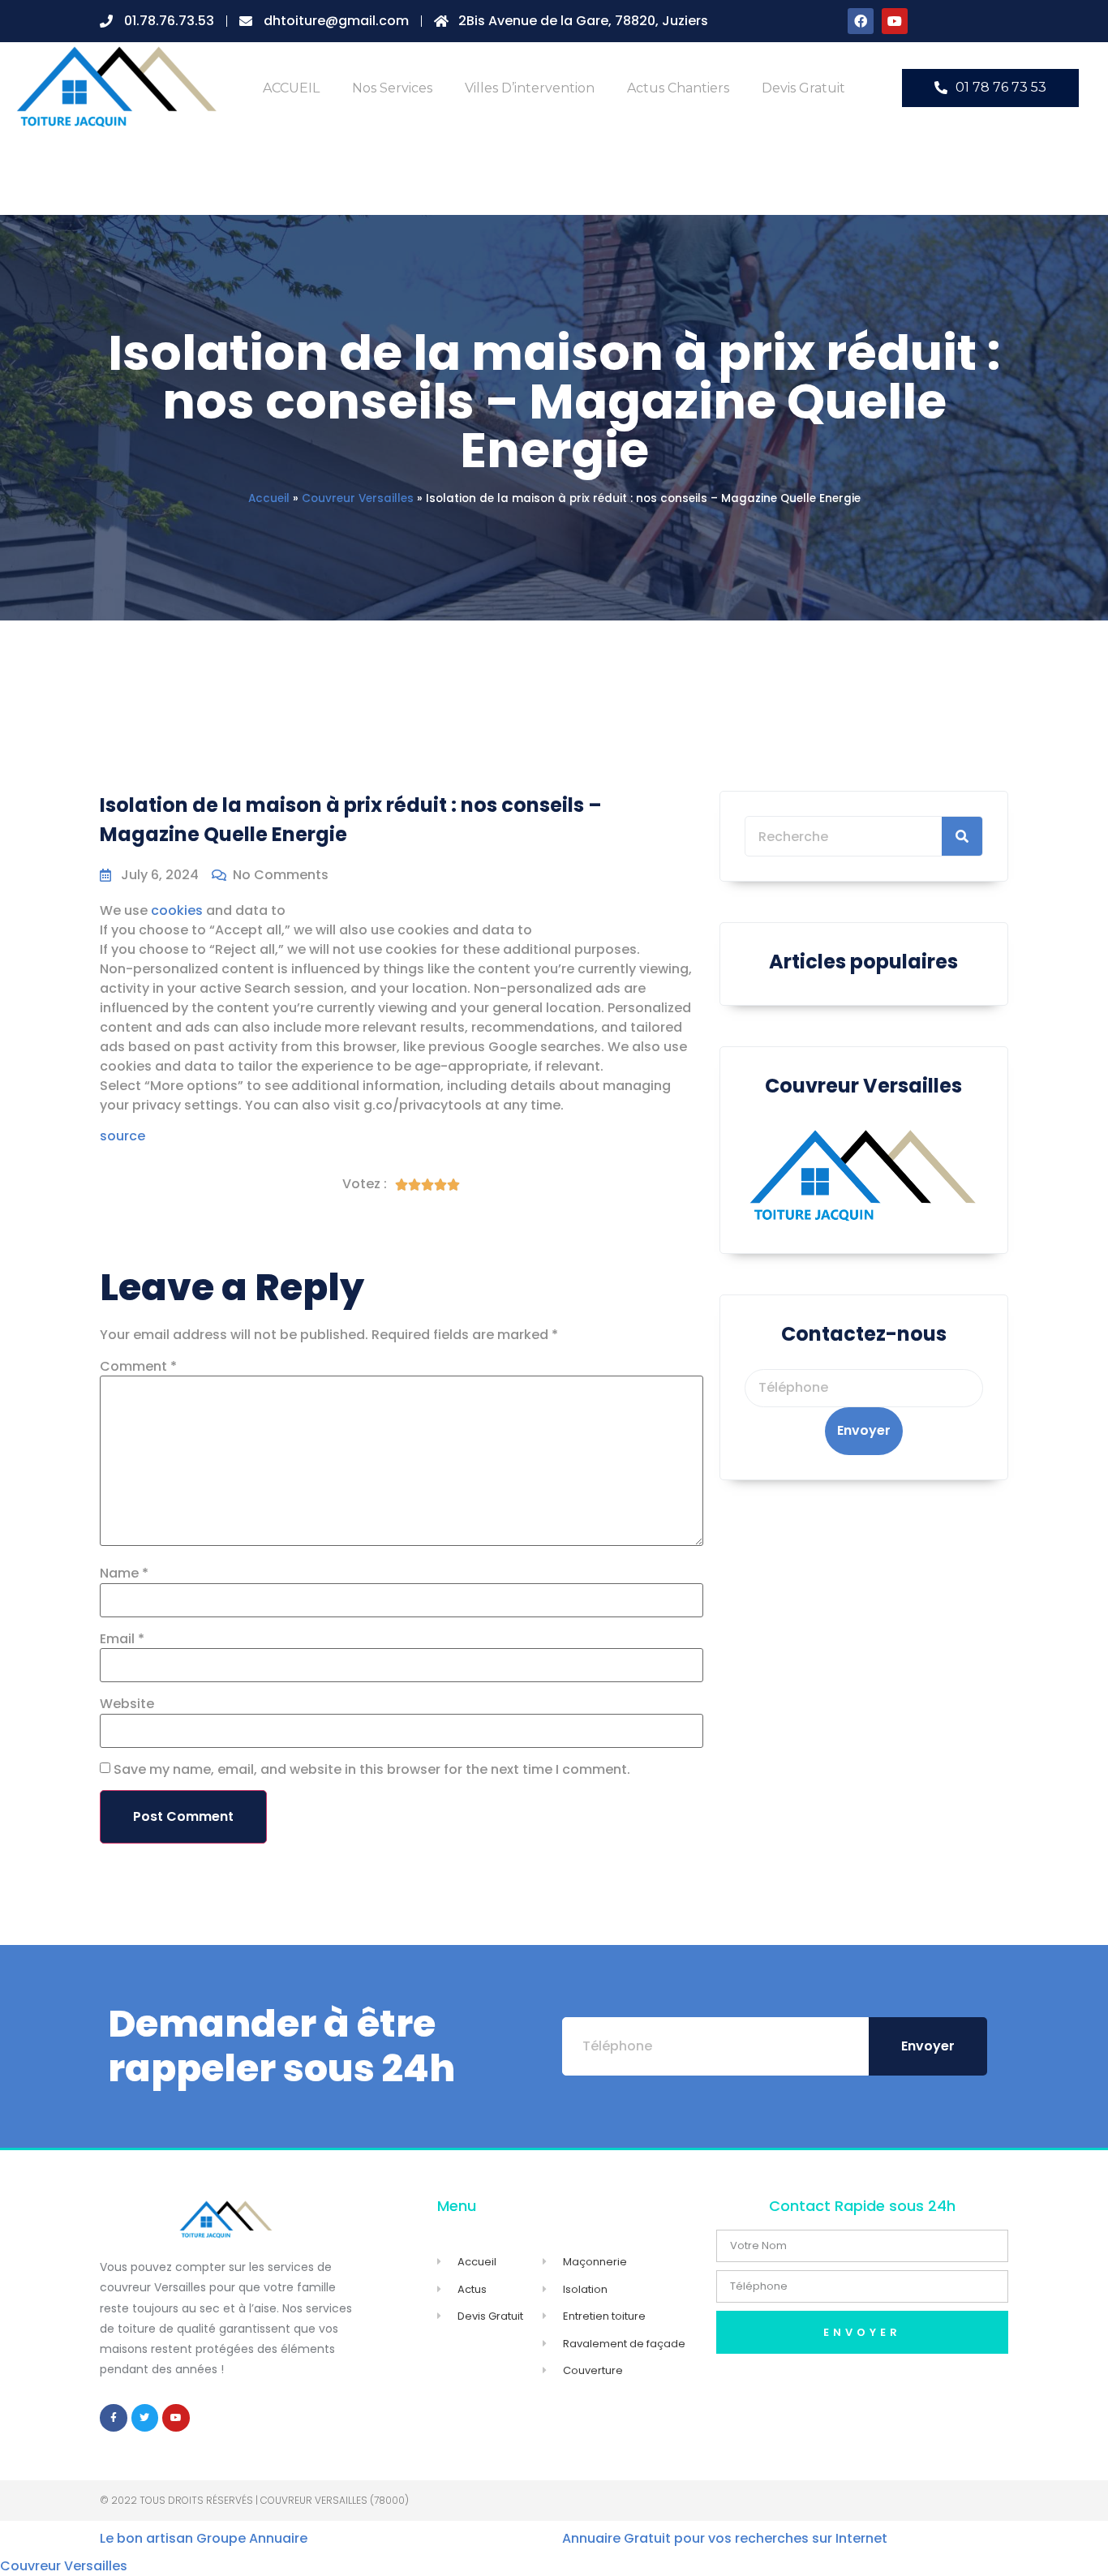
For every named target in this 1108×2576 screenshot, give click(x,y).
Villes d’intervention (530, 88)
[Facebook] (861, 21)
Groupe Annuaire (252, 2538)
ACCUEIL (291, 88)
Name (124, 1574)
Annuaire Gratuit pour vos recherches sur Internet (725, 2538)
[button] (990, 88)
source (122, 1136)
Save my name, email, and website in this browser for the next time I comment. (372, 1770)
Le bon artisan (146, 2538)
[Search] (962, 836)
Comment (138, 1367)
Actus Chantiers (678, 88)
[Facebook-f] (114, 2418)
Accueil (269, 498)
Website (127, 1704)
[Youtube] (895, 21)
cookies (177, 910)
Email (122, 1639)
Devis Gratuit (803, 88)
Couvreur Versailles (358, 498)
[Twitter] (145, 2418)
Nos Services (392, 88)
